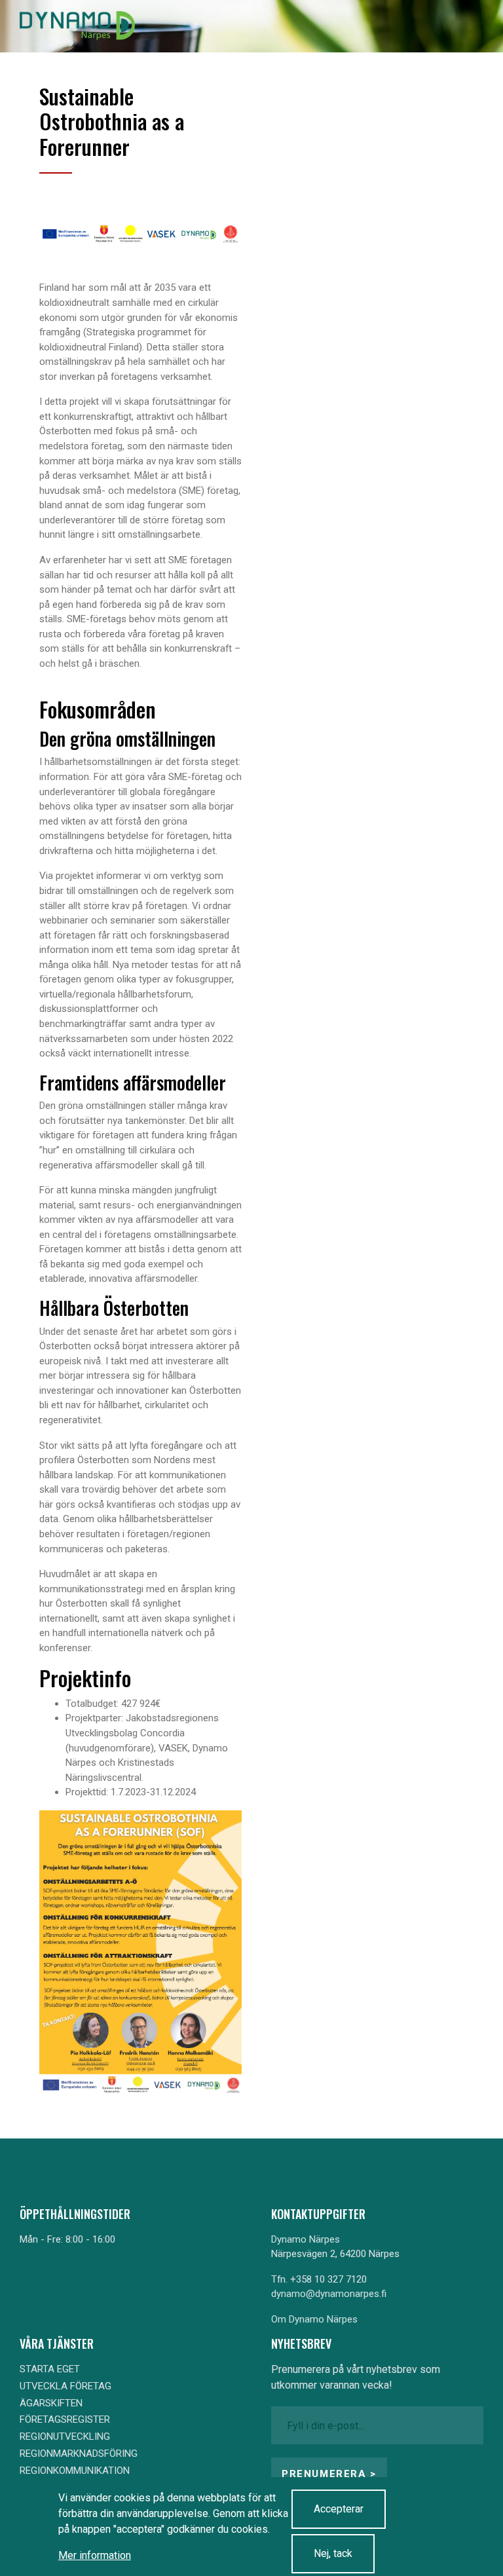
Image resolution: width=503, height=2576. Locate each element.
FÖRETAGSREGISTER (65, 2419)
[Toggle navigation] (462, 26)
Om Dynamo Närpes (314, 2319)
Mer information (95, 2555)
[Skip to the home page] (77, 26)
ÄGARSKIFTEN (51, 2403)
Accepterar (339, 2509)
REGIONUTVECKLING (65, 2436)
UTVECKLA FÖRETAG (65, 2386)
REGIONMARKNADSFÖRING (79, 2454)
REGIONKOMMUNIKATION (75, 2471)
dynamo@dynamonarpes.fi (329, 2294)
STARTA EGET (50, 2369)
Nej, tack (333, 2553)
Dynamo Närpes (306, 2239)
